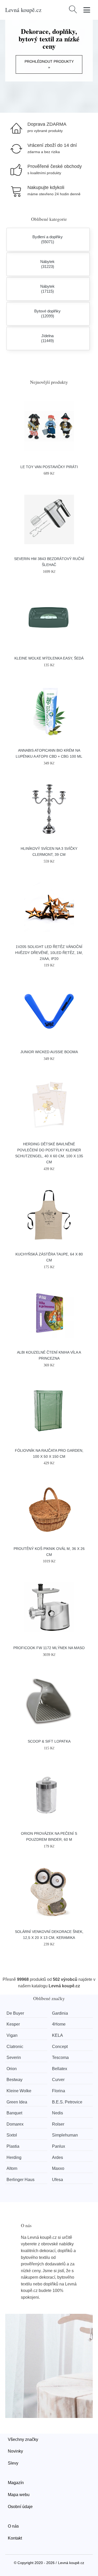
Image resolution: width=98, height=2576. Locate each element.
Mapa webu (19, 2495)
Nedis (57, 2113)
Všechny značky (23, 2439)
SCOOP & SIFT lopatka (49, 1741)
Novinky (15, 2451)
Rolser (58, 2124)
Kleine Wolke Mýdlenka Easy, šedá (49, 658)
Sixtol (12, 2135)
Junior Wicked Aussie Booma (49, 1052)
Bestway (15, 2080)
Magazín (16, 2483)
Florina (59, 2091)
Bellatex (60, 2069)
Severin (14, 2057)
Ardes (57, 2157)
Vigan (12, 2035)
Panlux (59, 2146)
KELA (57, 2035)
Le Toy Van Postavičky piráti (49, 467)
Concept (60, 2047)
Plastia (13, 2146)
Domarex (15, 2124)
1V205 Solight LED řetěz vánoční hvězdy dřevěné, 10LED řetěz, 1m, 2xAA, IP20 (49, 953)
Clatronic (15, 2047)
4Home (59, 2024)
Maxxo (58, 2168)
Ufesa (57, 2180)
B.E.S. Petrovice (67, 2102)
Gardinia (60, 2013)
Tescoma (60, 2057)
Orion (12, 2069)
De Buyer (15, 2013)
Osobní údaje (20, 2507)
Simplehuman (65, 2135)
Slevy (13, 2463)
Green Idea (17, 2102)
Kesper (13, 2024)
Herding (14, 2157)
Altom (12, 2168)
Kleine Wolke (19, 2091)
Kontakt (15, 2538)
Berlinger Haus (21, 2180)
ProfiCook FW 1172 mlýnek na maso (49, 1648)
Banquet (14, 2113)
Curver (58, 2080)
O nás (13, 2526)
